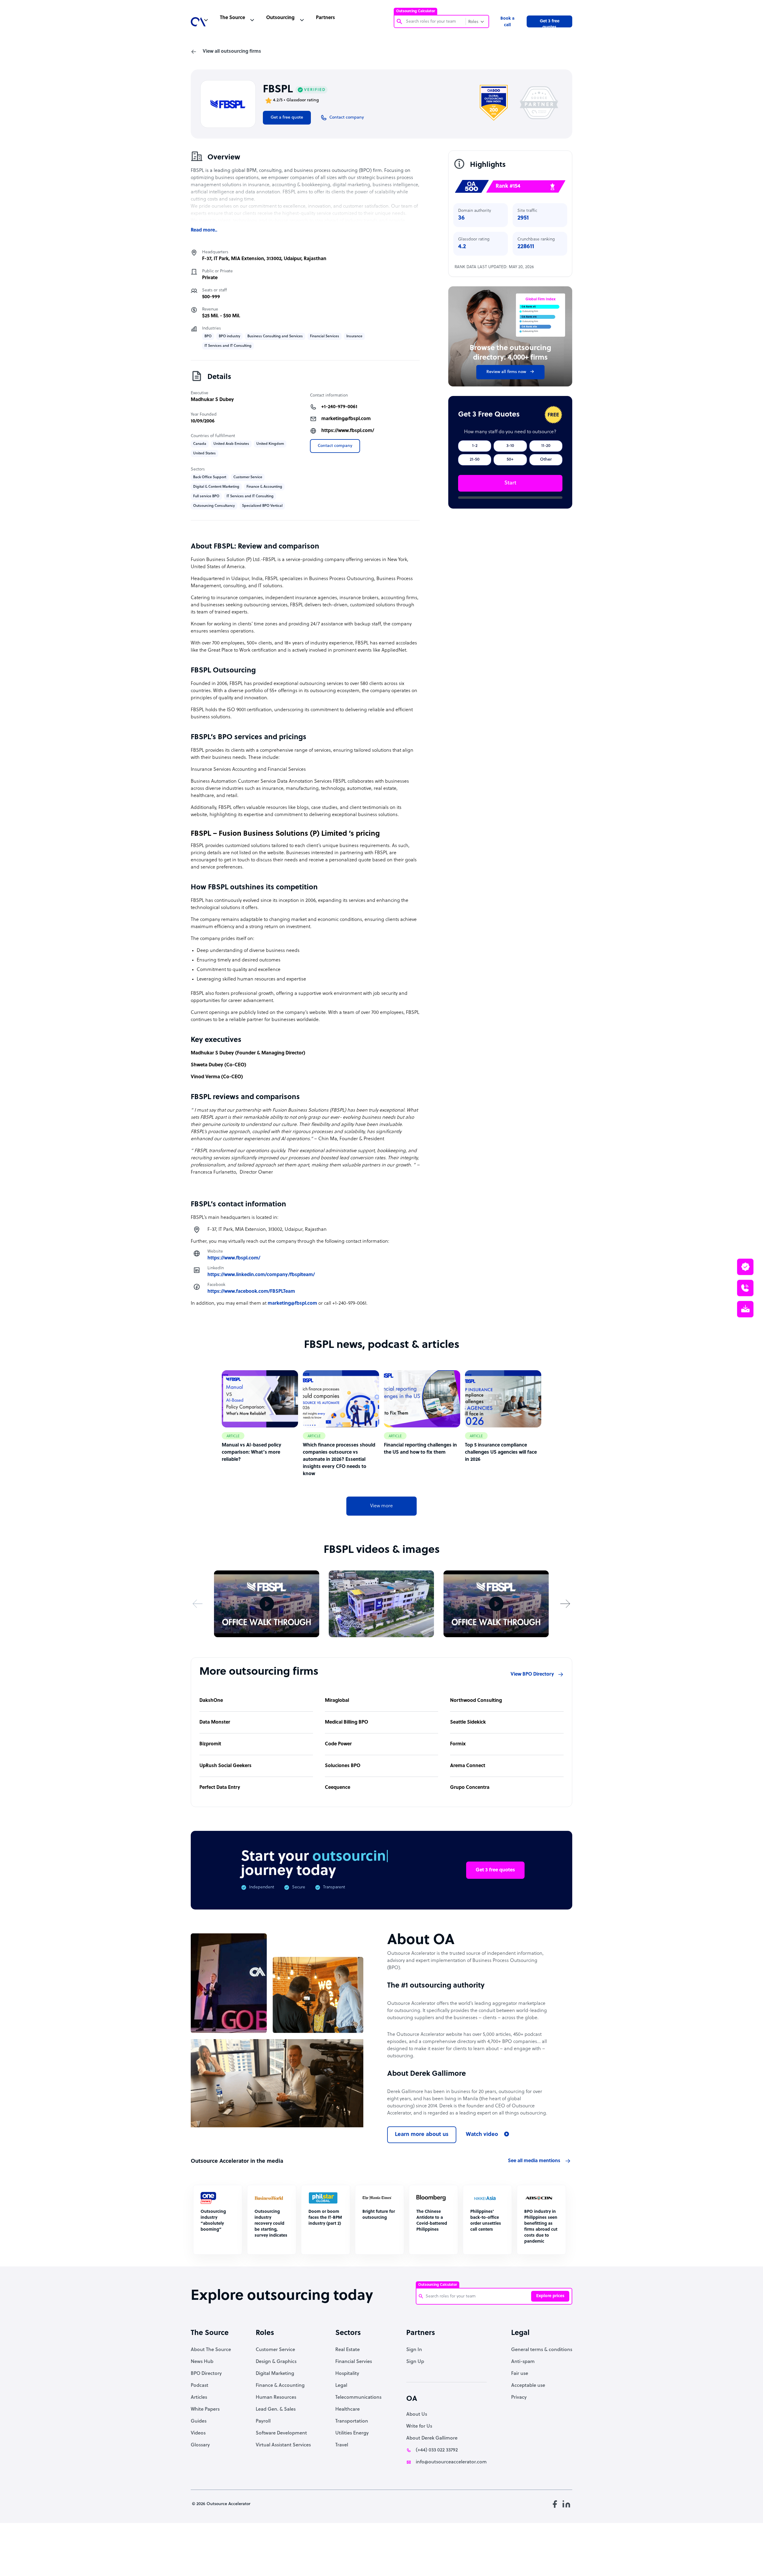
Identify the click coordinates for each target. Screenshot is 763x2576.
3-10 (510, 446)
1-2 (475, 446)
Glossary (200, 2445)
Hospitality (347, 2374)
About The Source (211, 2350)
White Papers (205, 2409)
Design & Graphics (276, 2362)
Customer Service (275, 2350)
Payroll (263, 2421)
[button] (198, 1604)
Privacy (519, 2398)
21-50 (475, 460)
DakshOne (211, 1701)
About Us (417, 2415)
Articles (199, 2398)
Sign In (414, 2350)
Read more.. (204, 230)
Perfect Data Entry (220, 1788)
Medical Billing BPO (346, 1722)
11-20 (546, 446)
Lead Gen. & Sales (276, 2409)
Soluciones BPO (343, 1766)
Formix (458, 1744)
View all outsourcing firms (232, 52)
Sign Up (415, 2362)
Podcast (200, 2386)
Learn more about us (422, 2135)
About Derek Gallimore (432, 2438)
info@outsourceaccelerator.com (451, 2462)
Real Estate (348, 2350)
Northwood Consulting (476, 1701)
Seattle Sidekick (468, 1722)
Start (510, 483)
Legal (341, 2386)
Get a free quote (287, 118)
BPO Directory (206, 2374)
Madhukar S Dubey (212, 400)
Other (546, 460)
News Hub (202, 2362)
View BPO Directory (532, 1674)
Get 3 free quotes (550, 23)
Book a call (507, 22)
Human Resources (276, 2398)
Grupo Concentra (470, 1788)
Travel (342, 2445)
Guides (199, 2421)
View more (381, 1506)
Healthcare (348, 2409)
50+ (510, 460)
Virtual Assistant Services (283, 2445)
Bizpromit (210, 1744)
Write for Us (419, 2426)
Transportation (352, 2421)
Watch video (482, 2135)
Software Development (281, 2433)
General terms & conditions (542, 2350)
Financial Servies (354, 2362)
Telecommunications (358, 2398)
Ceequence (338, 1788)
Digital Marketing (275, 2374)
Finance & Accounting (280, 2386)
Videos (198, 2433)
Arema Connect (468, 1766)
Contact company (335, 446)
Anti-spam (523, 2362)
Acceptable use (528, 2386)
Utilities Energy (352, 2433)
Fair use (520, 2374)
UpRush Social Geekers (225, 1766)
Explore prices (550, 2296)
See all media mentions (534, 2161)
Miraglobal (337, 1701)
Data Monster (215, 1722)
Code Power (338, 1744)
